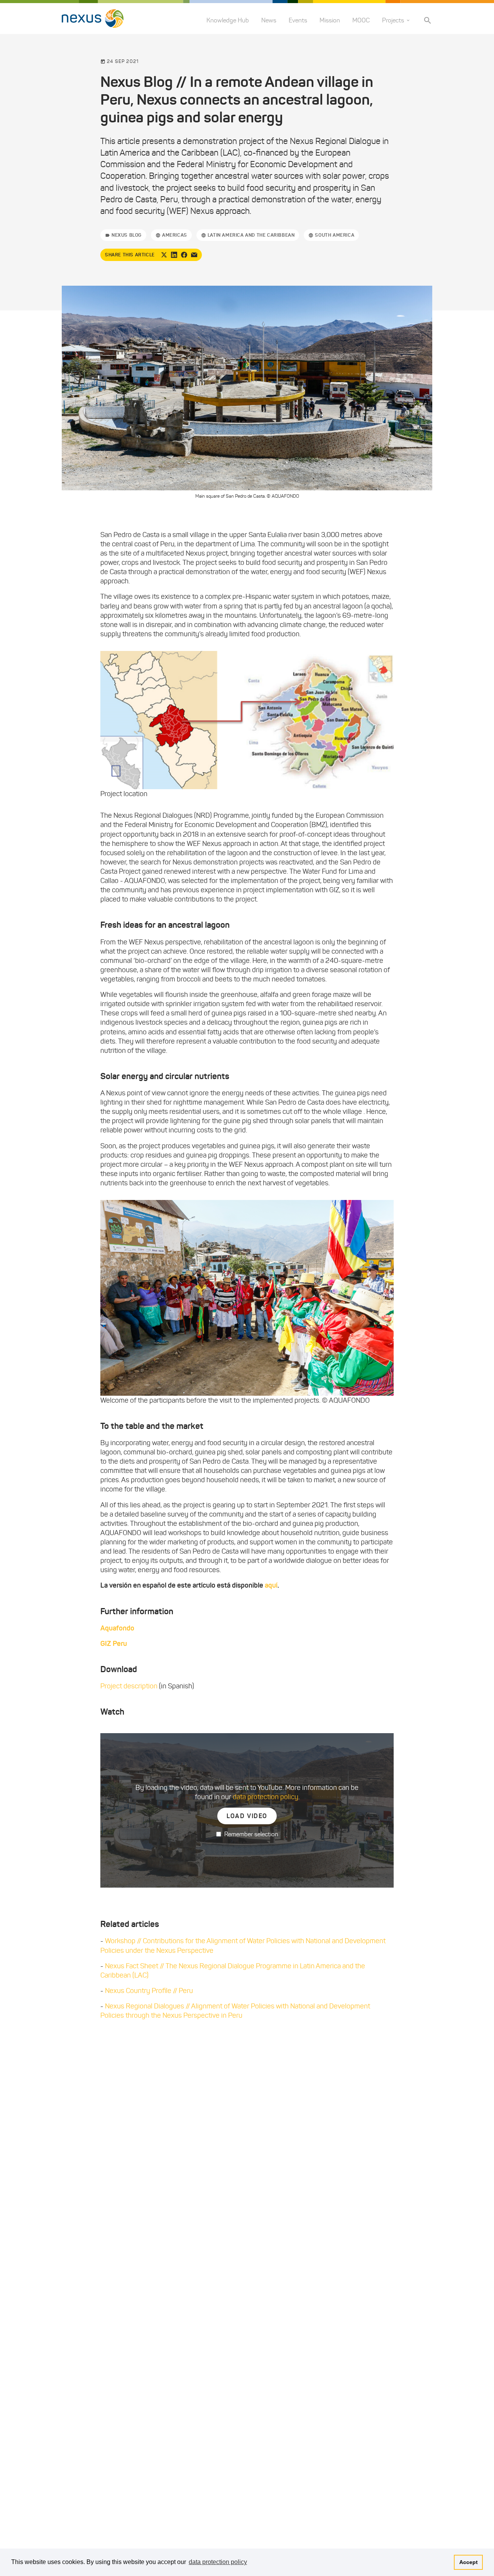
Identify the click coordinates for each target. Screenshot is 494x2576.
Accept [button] (469, 2562)
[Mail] (194, 255)
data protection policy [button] (218, 2562)
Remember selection (251, 1834)
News (269, 20)
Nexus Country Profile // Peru (149, 1991)
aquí (271, 1585)
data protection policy (266, 1797)
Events (298, 20)
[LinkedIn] (174, 255)
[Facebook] (184, 255)
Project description (129, 1686)
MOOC (361, 20)
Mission (330, 20)
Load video (247, 1816)
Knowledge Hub (228, 20)
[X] (164, 255)
